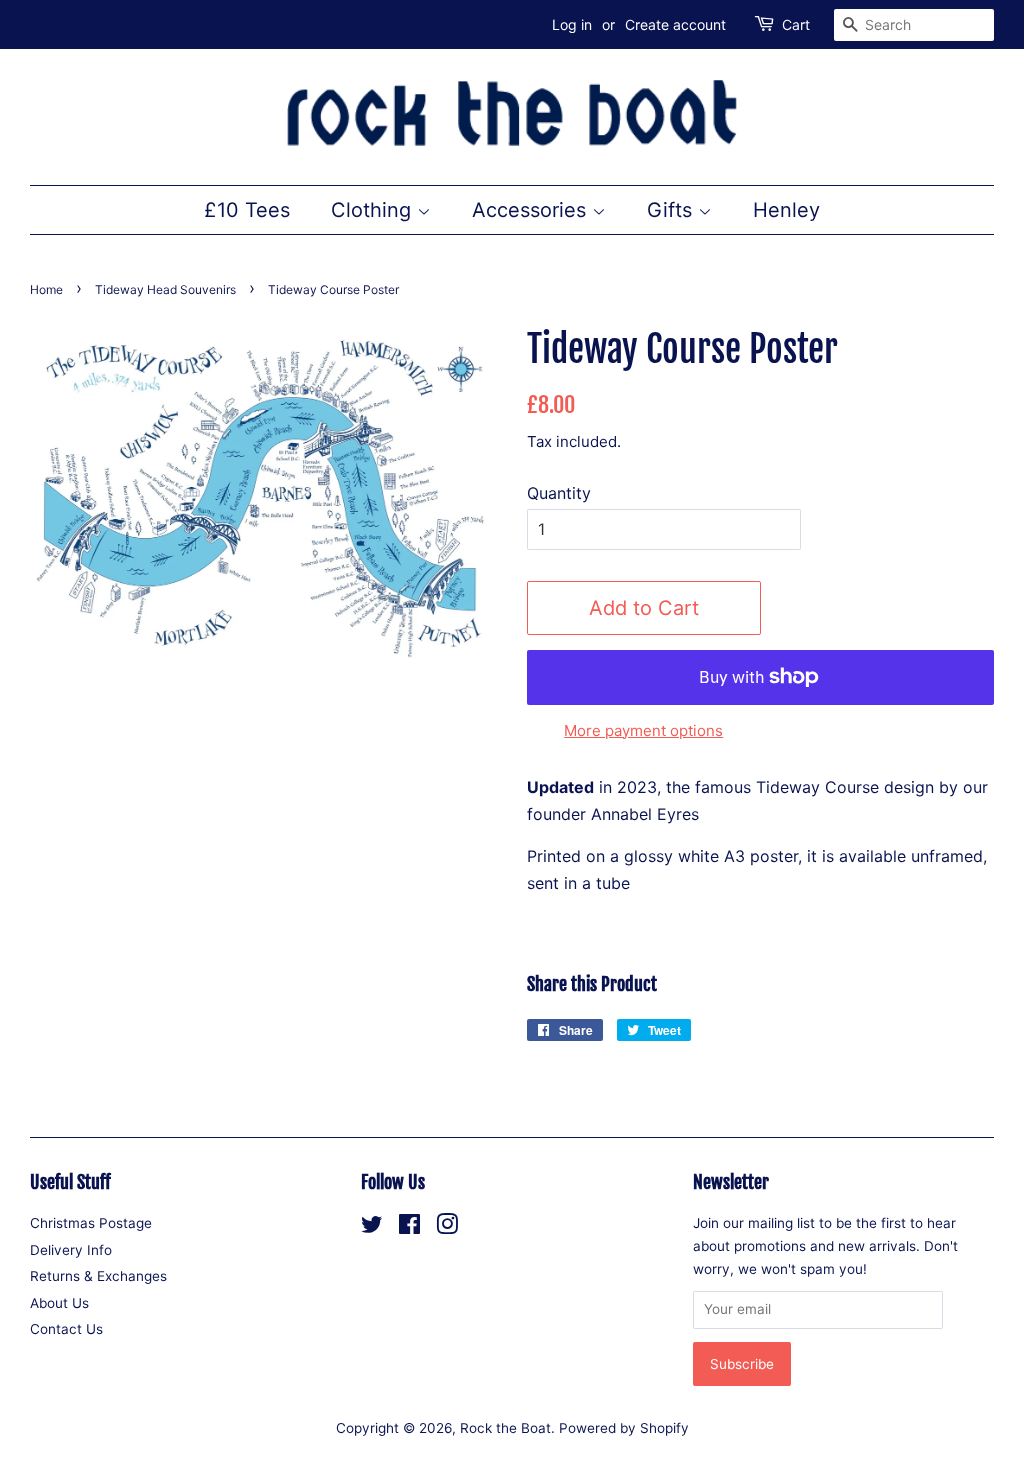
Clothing (374, 210)
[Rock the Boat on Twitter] (372, 1228)
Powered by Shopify (624, 1428)
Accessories (532, 210)
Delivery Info (71, 1250)
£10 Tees (247, 210)
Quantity (559, 493)
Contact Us (66, 1329)
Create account (675, 24)
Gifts (672, 210)
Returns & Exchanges (98, 1276)
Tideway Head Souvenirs (165, 289)
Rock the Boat (505, 1428)
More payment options (643, 730)
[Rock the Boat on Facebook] (409, 1228)
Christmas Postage (91, 1223)
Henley (786, 210)
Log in (572, 24)
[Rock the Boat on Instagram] (447, 1228)
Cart (796, 24)
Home (46, 289)
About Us (59, 1303)
